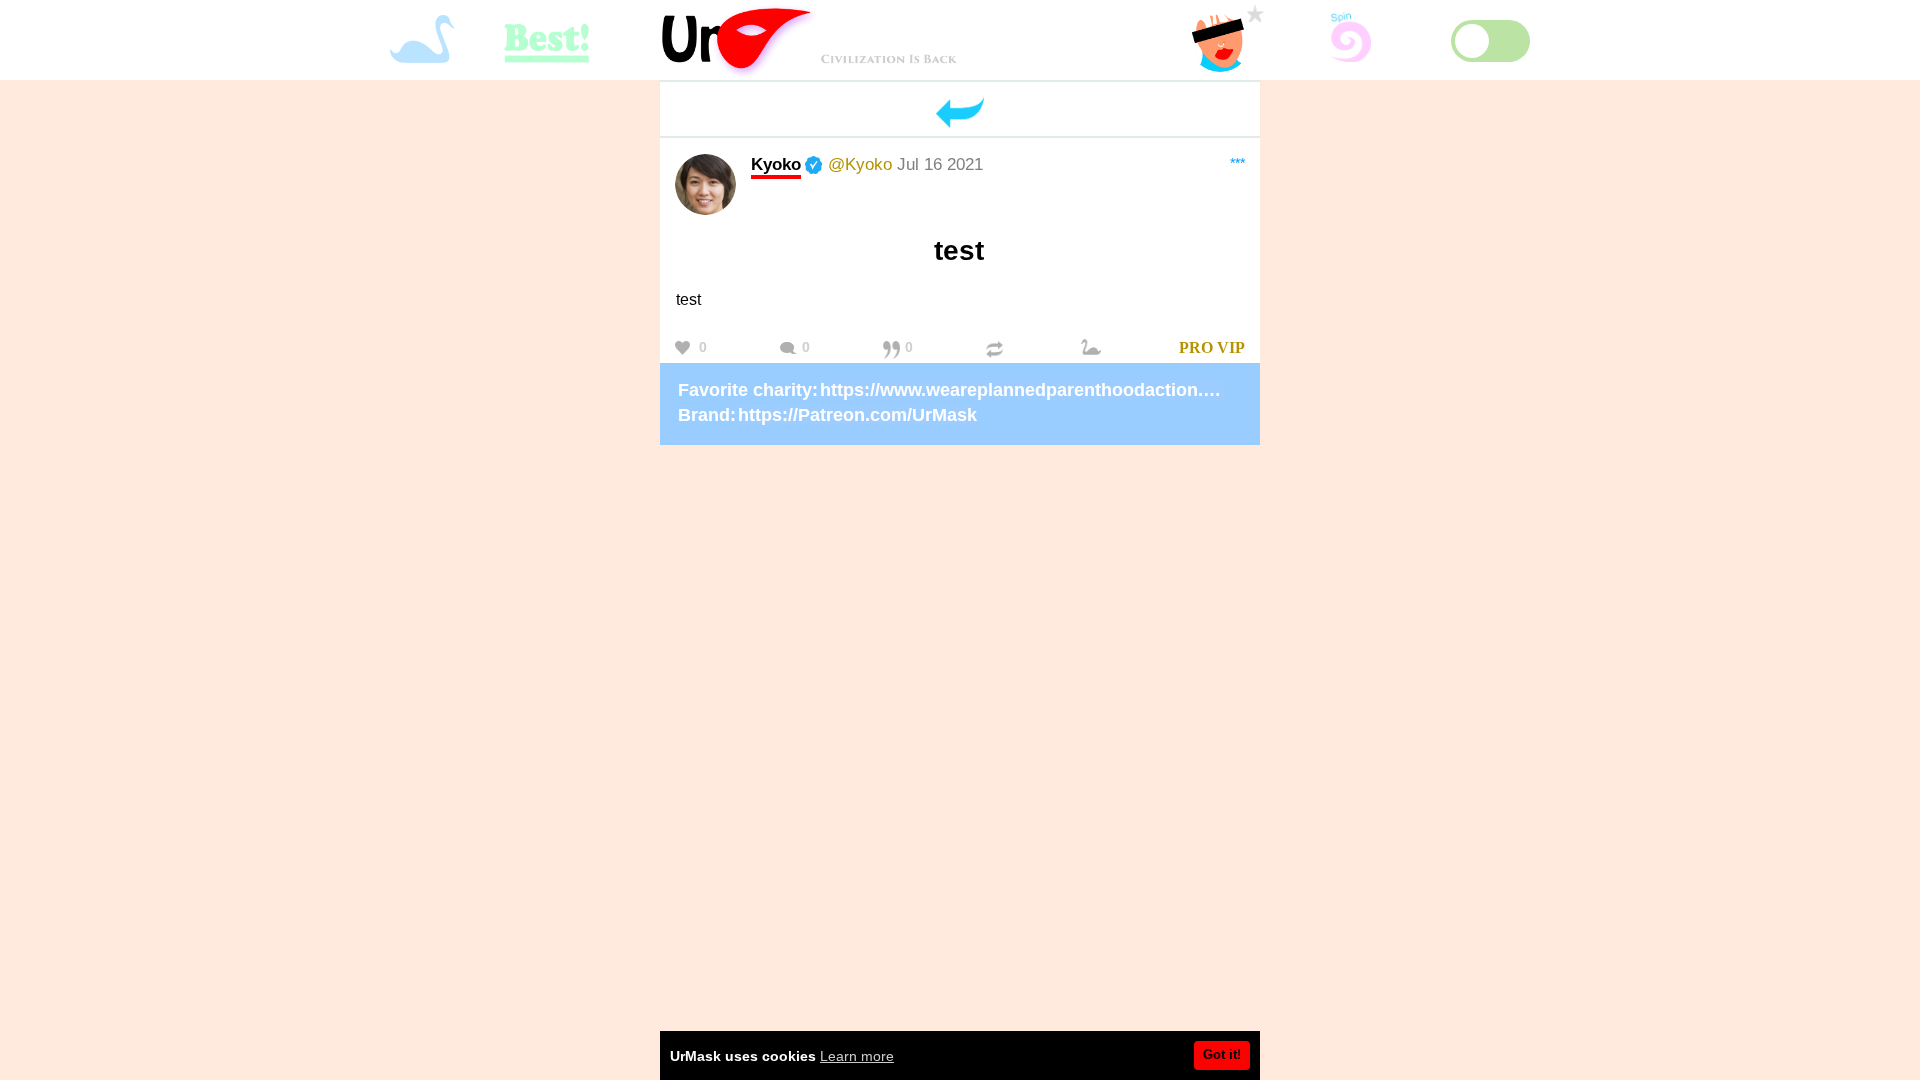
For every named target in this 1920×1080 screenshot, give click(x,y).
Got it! (1222, 1054)
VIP (1231, 347)
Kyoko (776, 164)
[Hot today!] (1094, 348)
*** (1237, 163)
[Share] (997, 348)
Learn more (857, 1056)
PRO (1196, 347)
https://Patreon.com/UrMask (857, 415)
